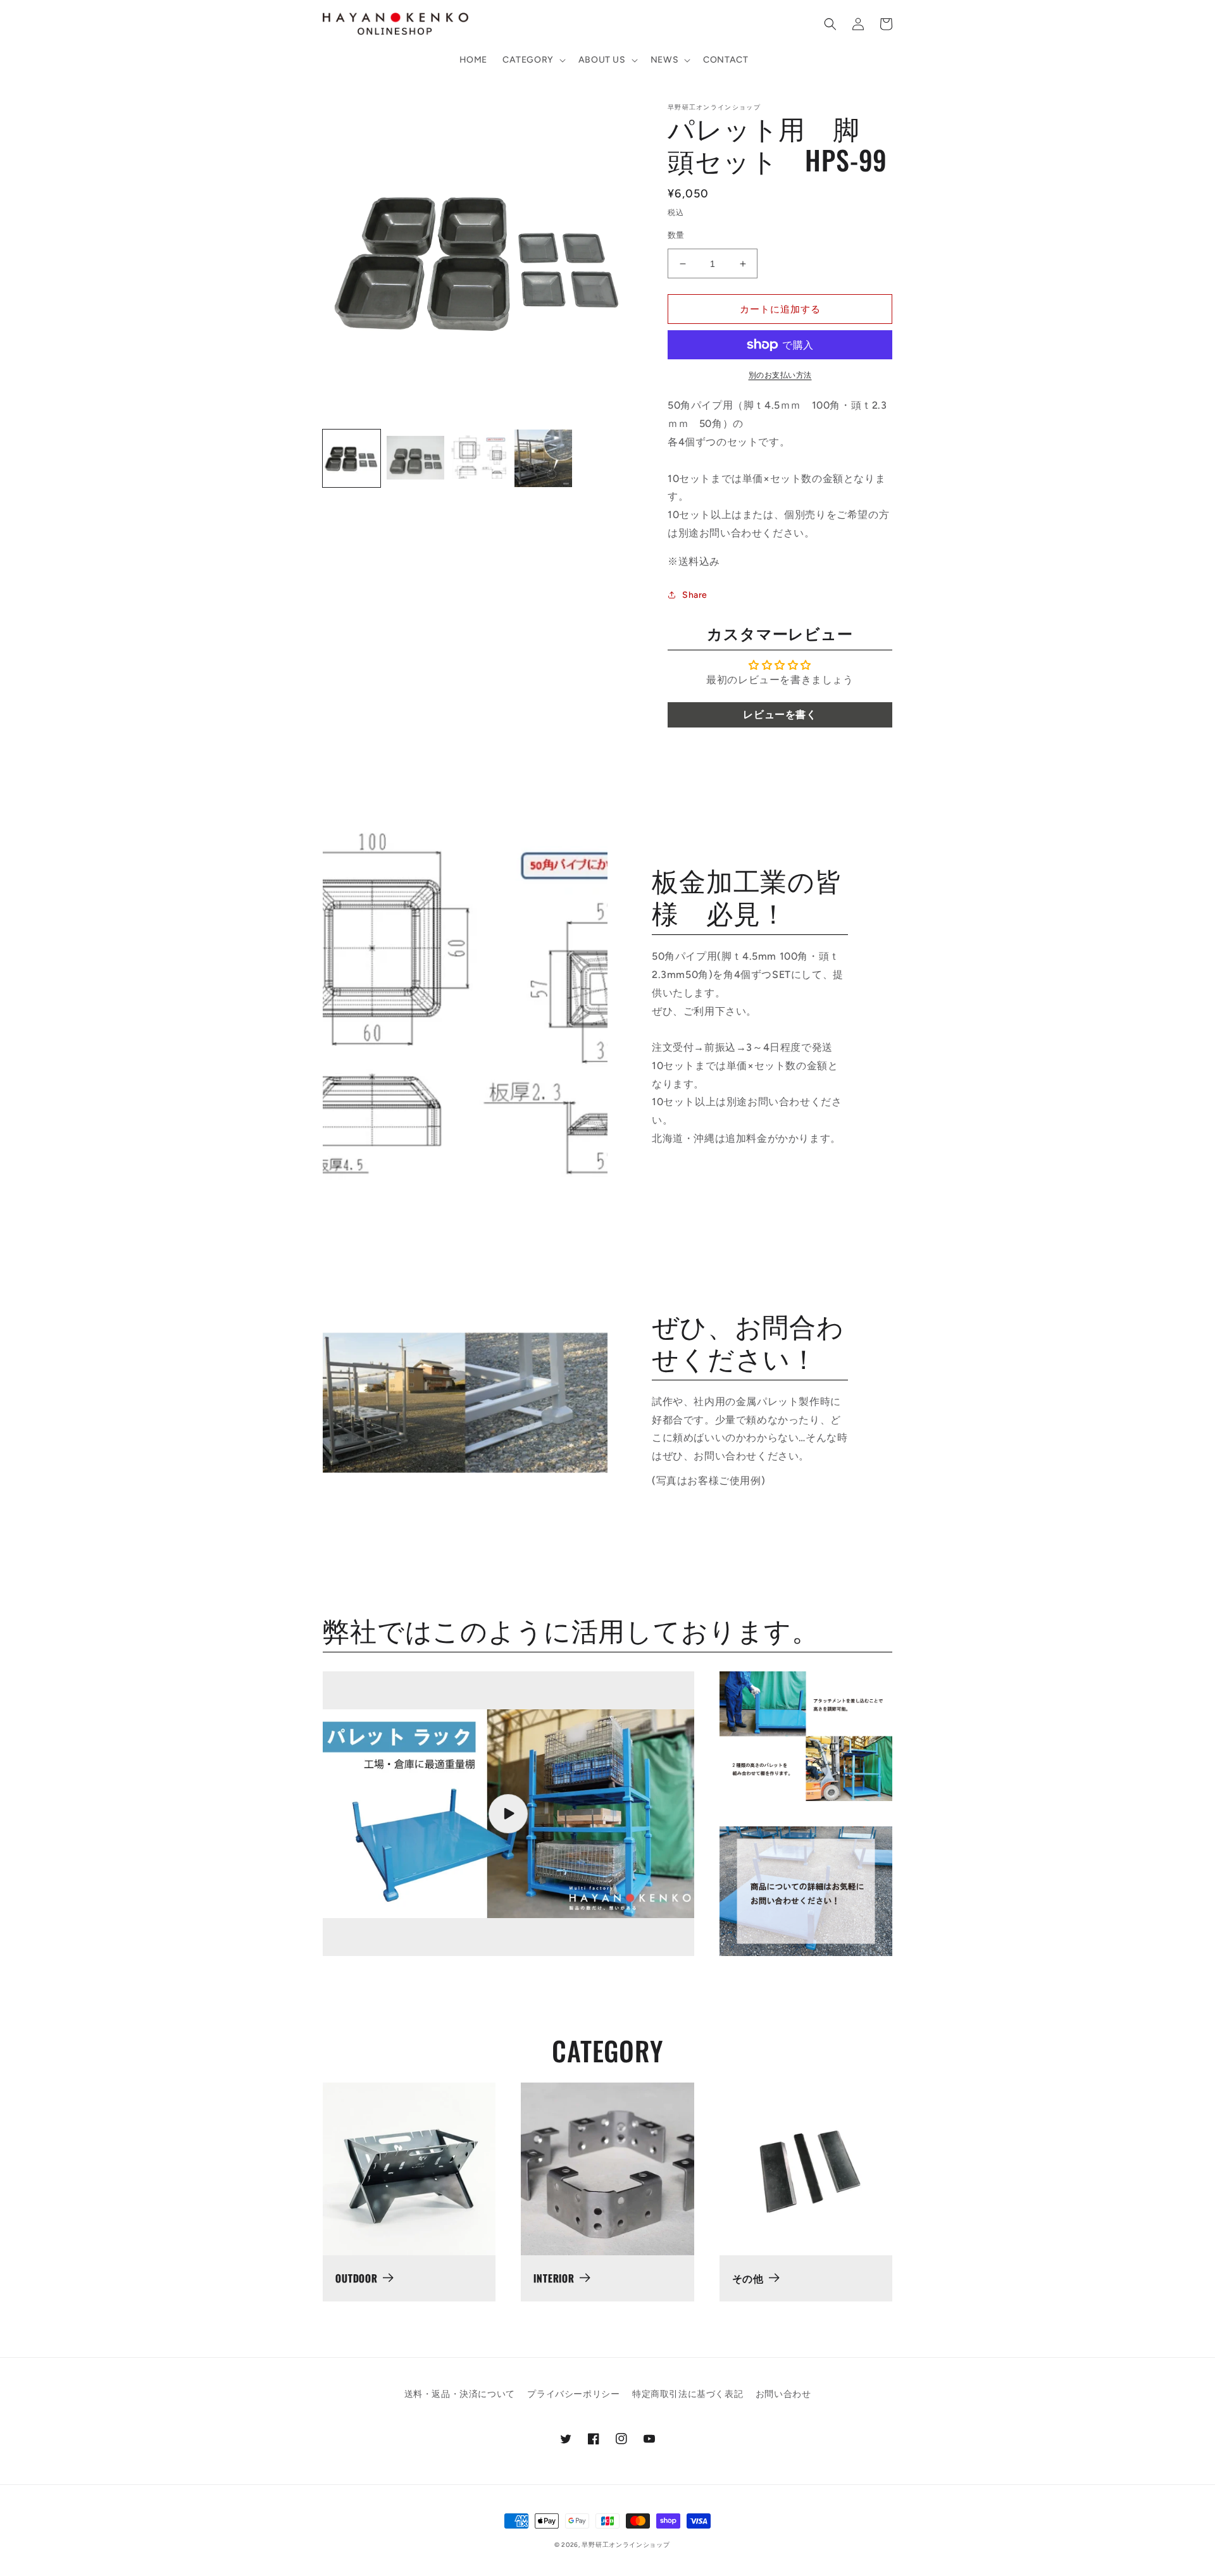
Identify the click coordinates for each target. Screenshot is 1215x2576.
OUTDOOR (357, 2278)
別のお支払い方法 (780, 375)
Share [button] (695, 595)
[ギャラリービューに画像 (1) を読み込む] (352, 458)
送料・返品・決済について (460, 2394)
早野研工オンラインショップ (626, 2545)
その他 (748, 2278)
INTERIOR (554, 2278)
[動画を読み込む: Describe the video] (508, 1814)
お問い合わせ (783, 2394)
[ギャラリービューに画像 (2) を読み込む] (415, 458)
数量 (676, 235)
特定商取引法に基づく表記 (688, 2394)
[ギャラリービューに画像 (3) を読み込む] (479, 458)
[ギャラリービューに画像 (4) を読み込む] (543, 458)
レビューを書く (780, 715)
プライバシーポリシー (573, 2394)
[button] (533, 60)
